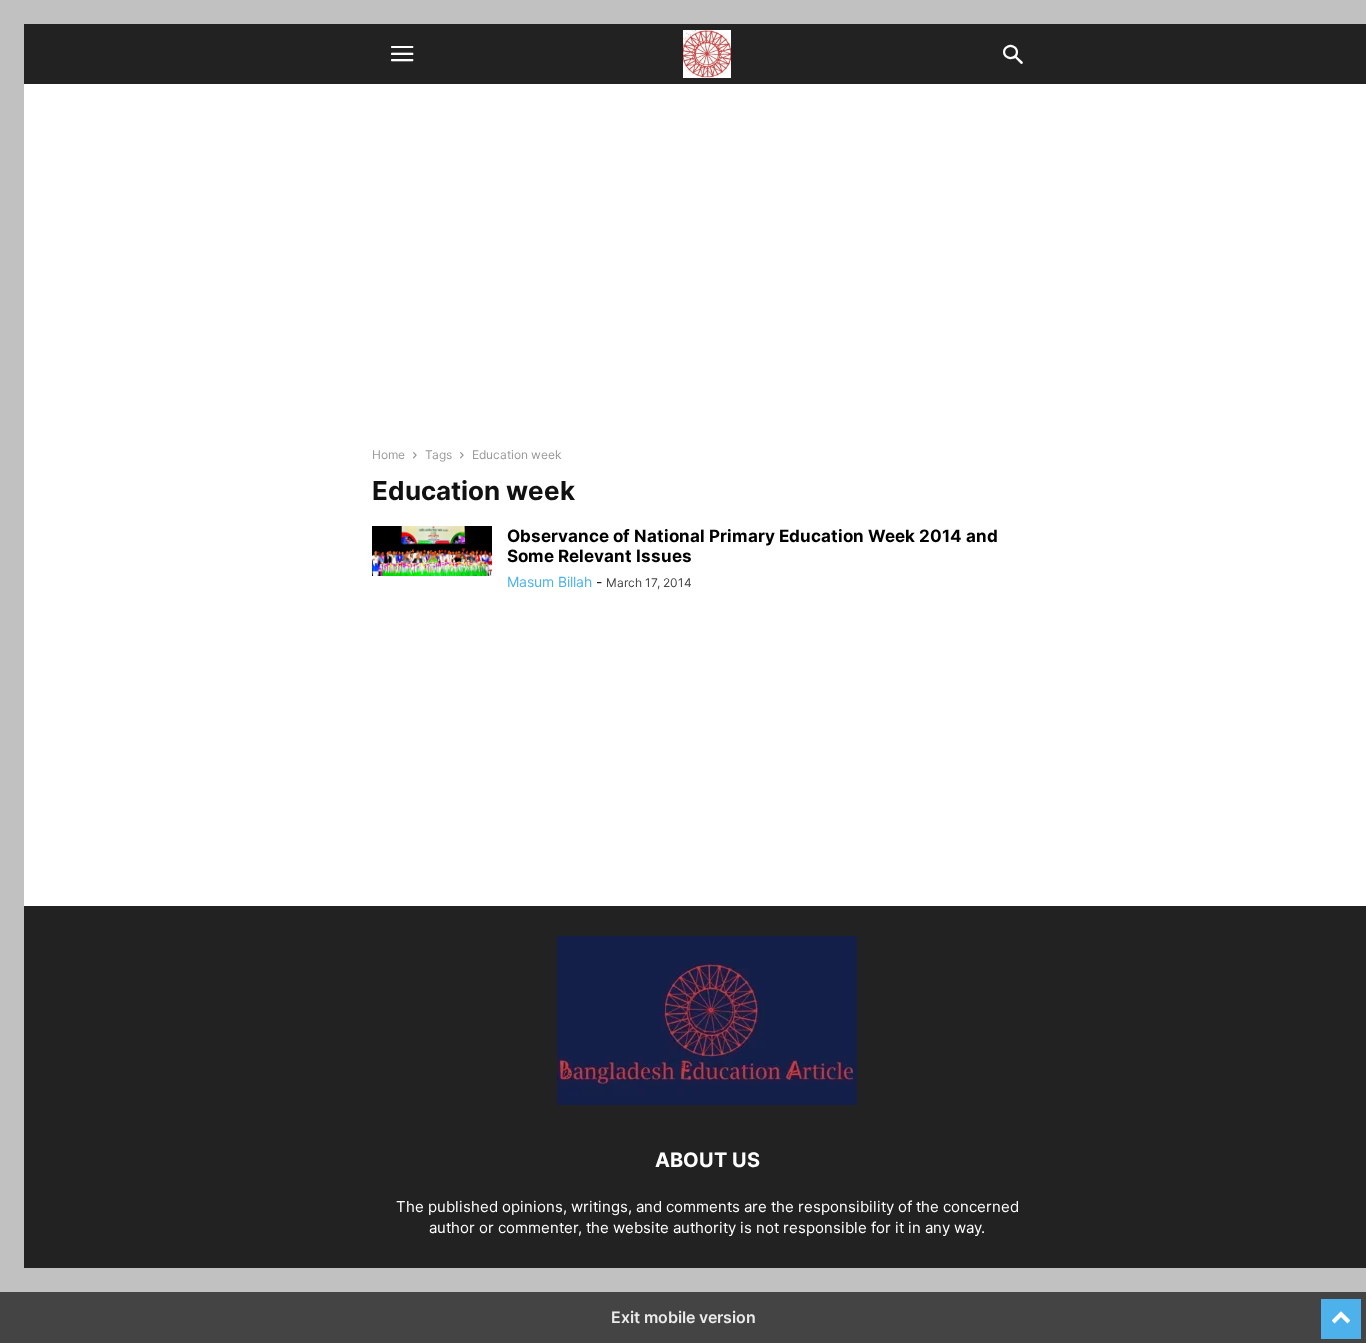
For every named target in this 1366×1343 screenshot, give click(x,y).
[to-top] (1341, 1310)
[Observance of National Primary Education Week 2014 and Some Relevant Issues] (432, 551)
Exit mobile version (683, 1317)
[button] (402, 54)
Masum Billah (549, 581)
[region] (707, 766)
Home (388, 454)
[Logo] (707, 1099)
